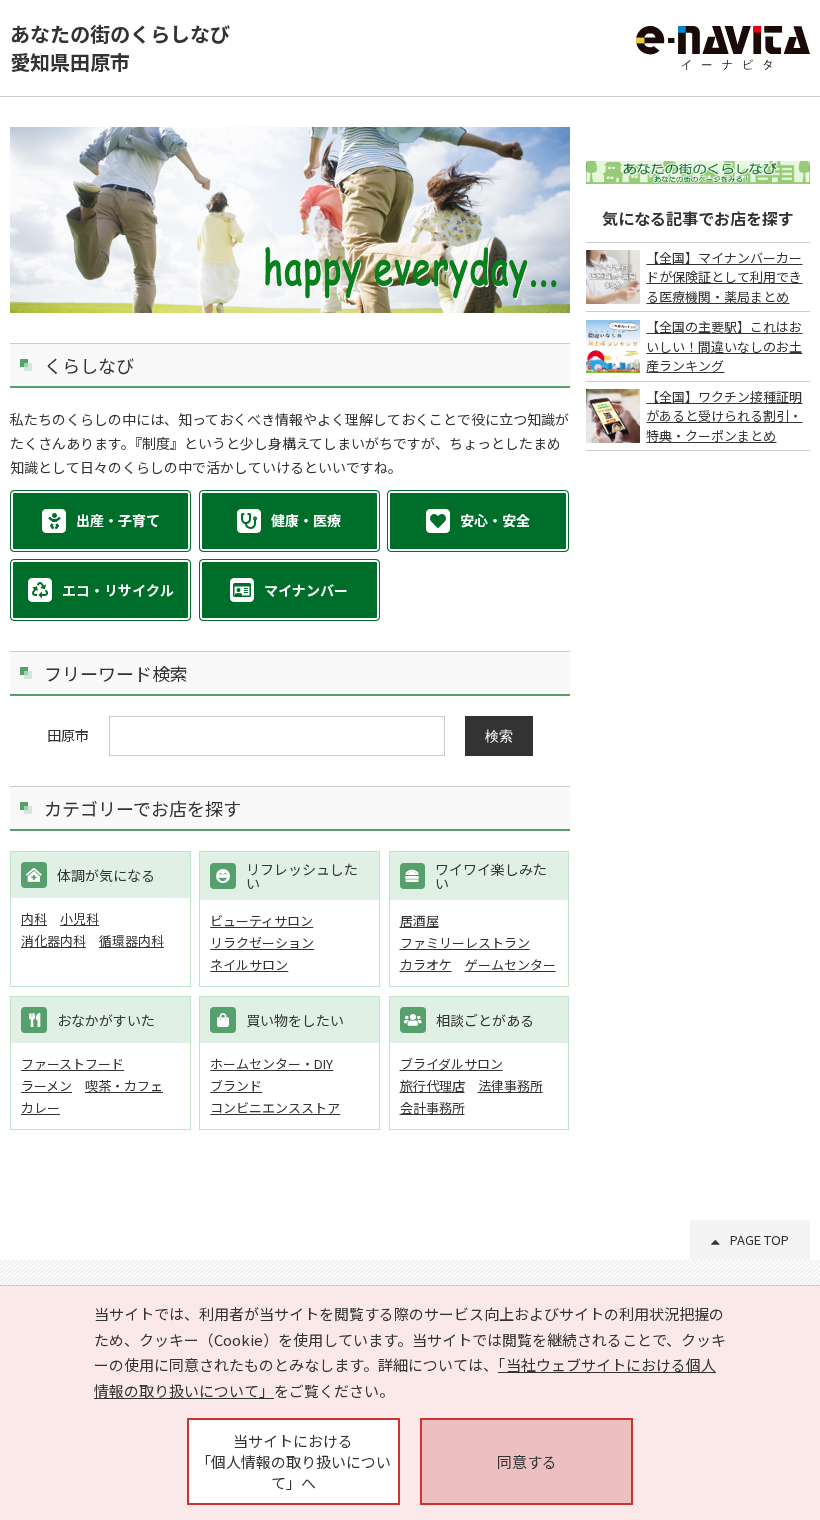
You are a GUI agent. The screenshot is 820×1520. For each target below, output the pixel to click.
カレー (40, 1107)
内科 (34, 918)
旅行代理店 (432, 1085)
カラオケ (426, 964)
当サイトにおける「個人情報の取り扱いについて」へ (293, 1461)
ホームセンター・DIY (271, 1063)
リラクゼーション (262, 942)
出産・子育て (118, 520)
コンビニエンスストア (275, 1107)
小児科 (79, 918)
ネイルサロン (249, 964)
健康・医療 (306, 520)
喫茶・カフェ (124, 1085)
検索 (499, 736)
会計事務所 (432, 1107)
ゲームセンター (510, 964)
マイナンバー (306, 590)
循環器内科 (131, 940)
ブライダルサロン (451, 1063)
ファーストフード (72, 1063)
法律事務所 (510, 1085)
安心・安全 (495, 520)
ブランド (236, 1085)
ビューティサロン (261, 920)
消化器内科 (53, 940)
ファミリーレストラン (465, 942)
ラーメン (46, 1085)
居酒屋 (419, 920)
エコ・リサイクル (118, 590)
